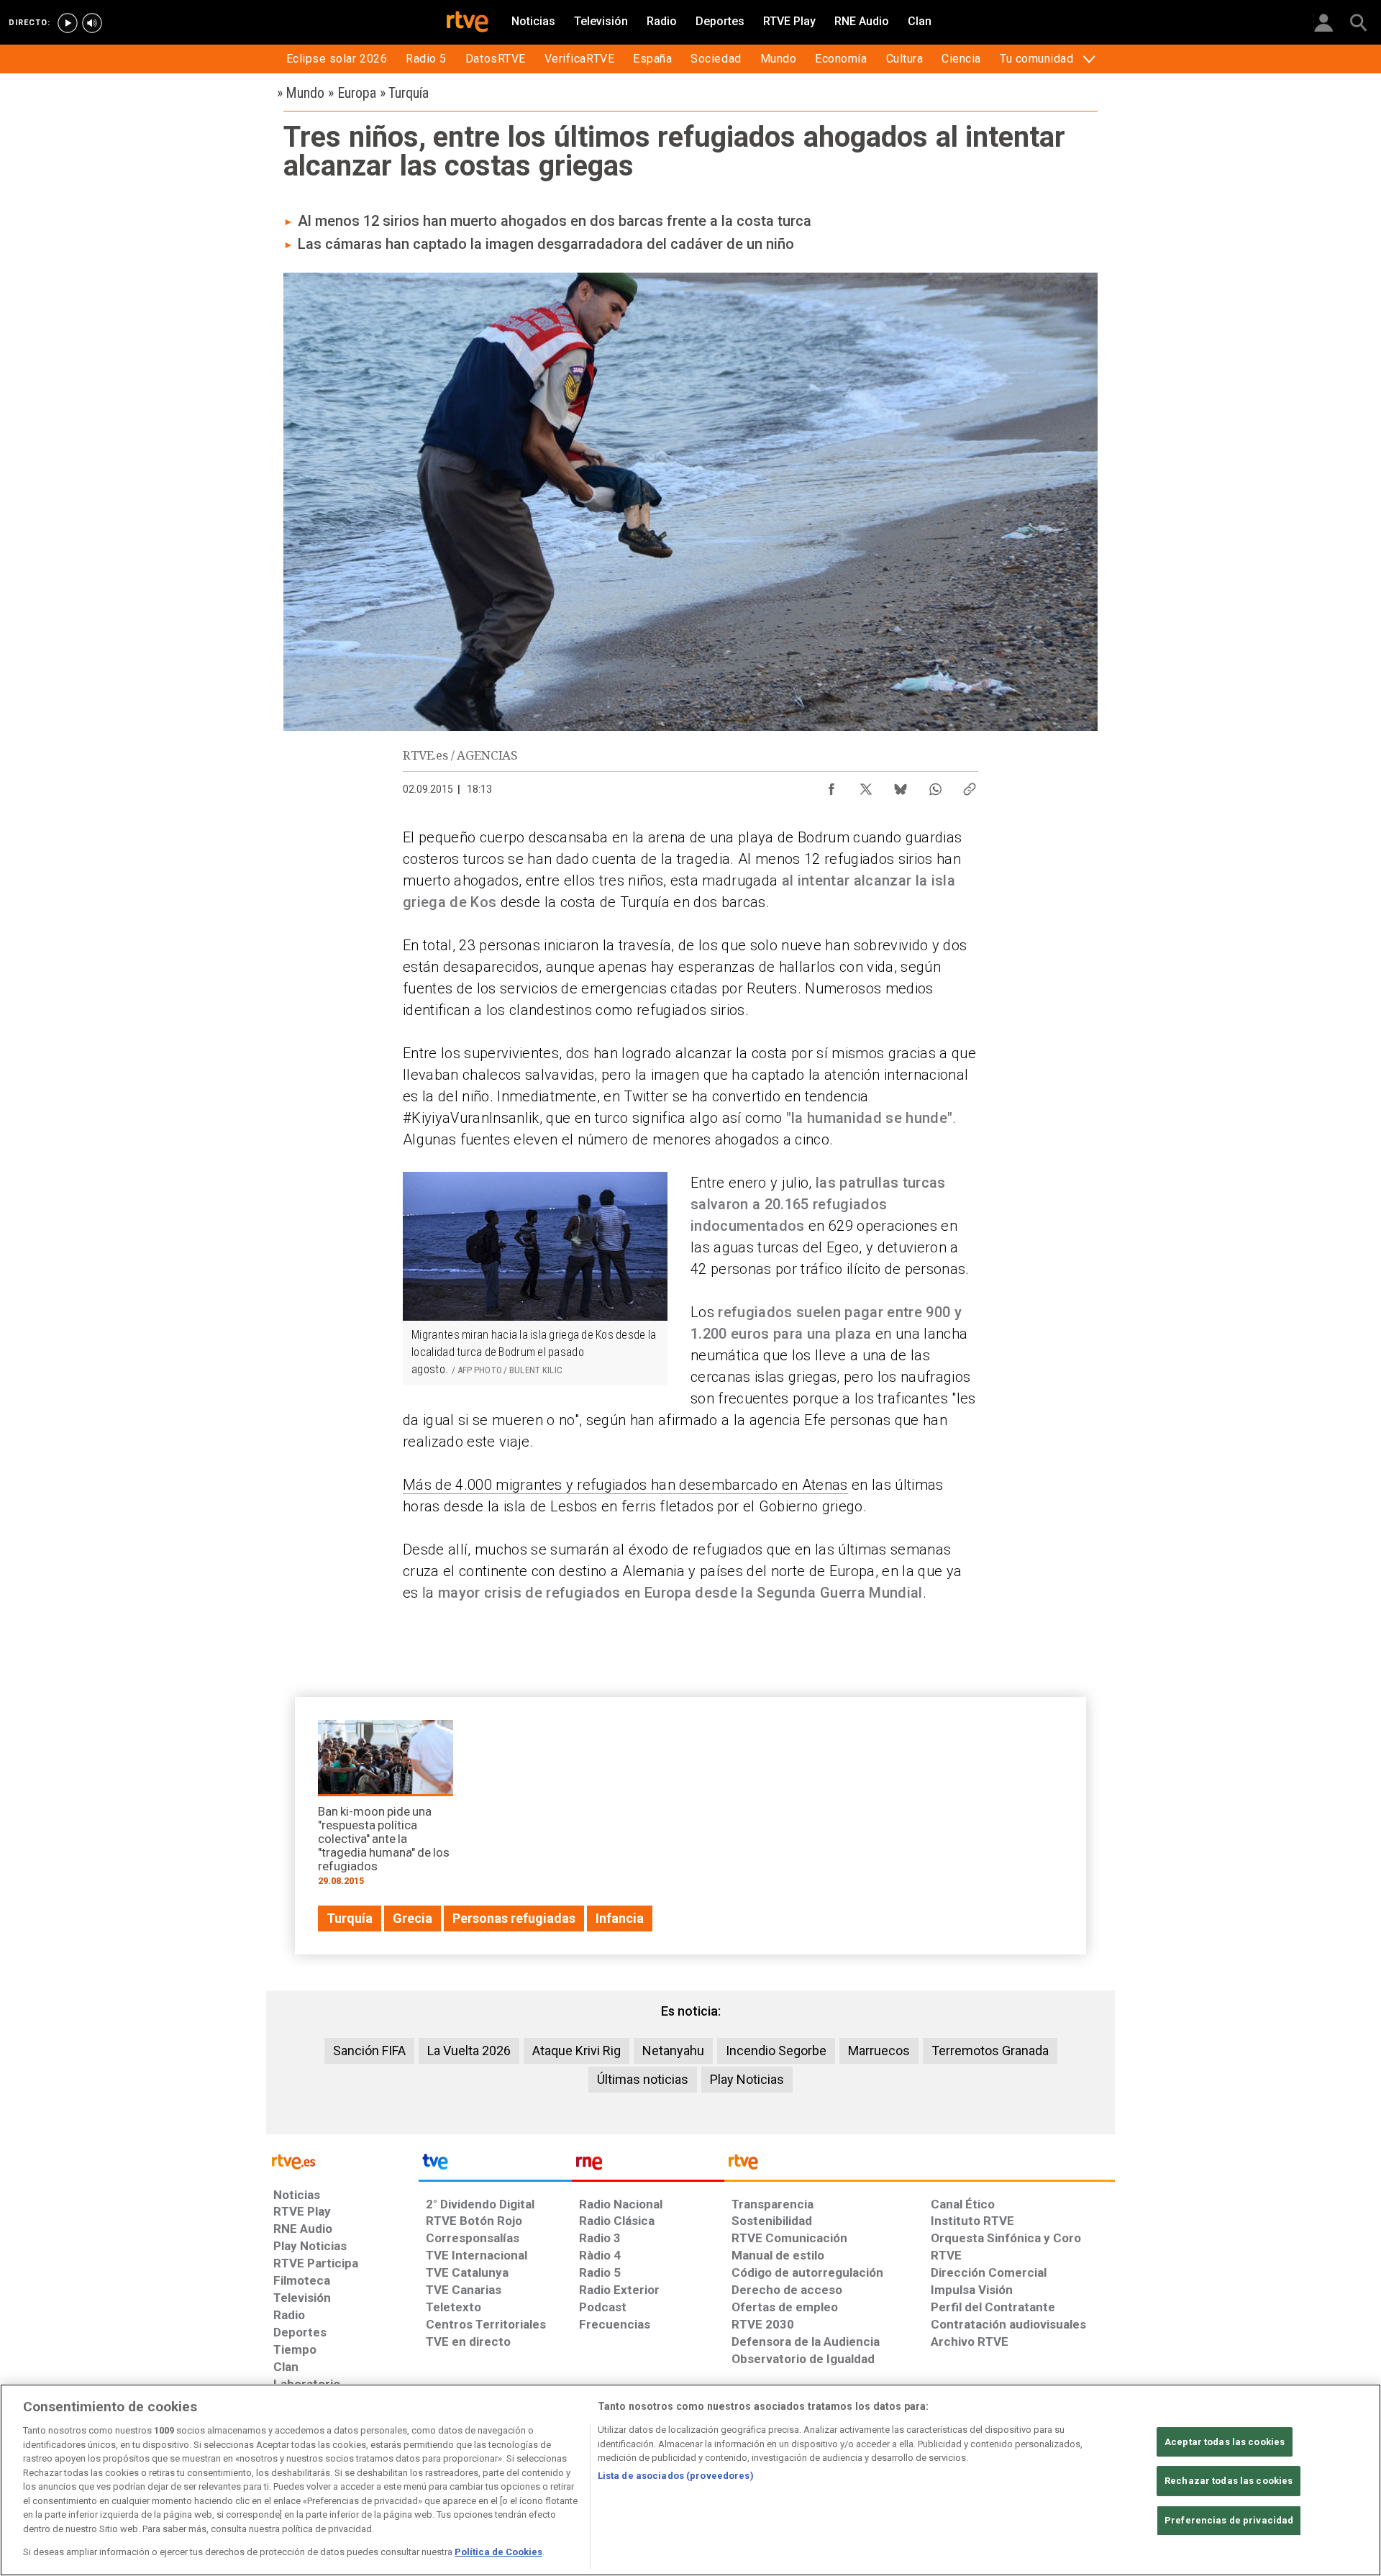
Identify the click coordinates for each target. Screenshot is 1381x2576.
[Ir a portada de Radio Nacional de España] (648, 2165)
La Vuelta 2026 (469, 2051)
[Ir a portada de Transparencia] (920, 2165)
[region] (690, 2480)
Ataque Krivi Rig (576, 2051)
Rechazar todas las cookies (1229, 2481)
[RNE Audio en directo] (92, 23)
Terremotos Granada (990, 2051)
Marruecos (879, 2051)
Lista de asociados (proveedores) (676, 2476)
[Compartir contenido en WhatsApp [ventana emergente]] (935, 786)
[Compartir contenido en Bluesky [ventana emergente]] (901, 786)
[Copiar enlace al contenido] (970, 786)
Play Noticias (747, 2079)
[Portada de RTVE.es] (468, 23)
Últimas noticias (643, 2079)
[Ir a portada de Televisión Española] (495, 2165)
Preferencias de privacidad (1229, 2520)
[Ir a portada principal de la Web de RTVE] (342, 2161)
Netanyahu (673, 2051)
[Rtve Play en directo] (68, 23)
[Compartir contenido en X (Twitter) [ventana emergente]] (866, 786)
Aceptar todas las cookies (1225, 2442)
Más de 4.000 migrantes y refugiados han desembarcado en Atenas (625, 1485)
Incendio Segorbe (776, 2051)
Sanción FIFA (369, 2051)
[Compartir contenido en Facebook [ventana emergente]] (831, 786)
